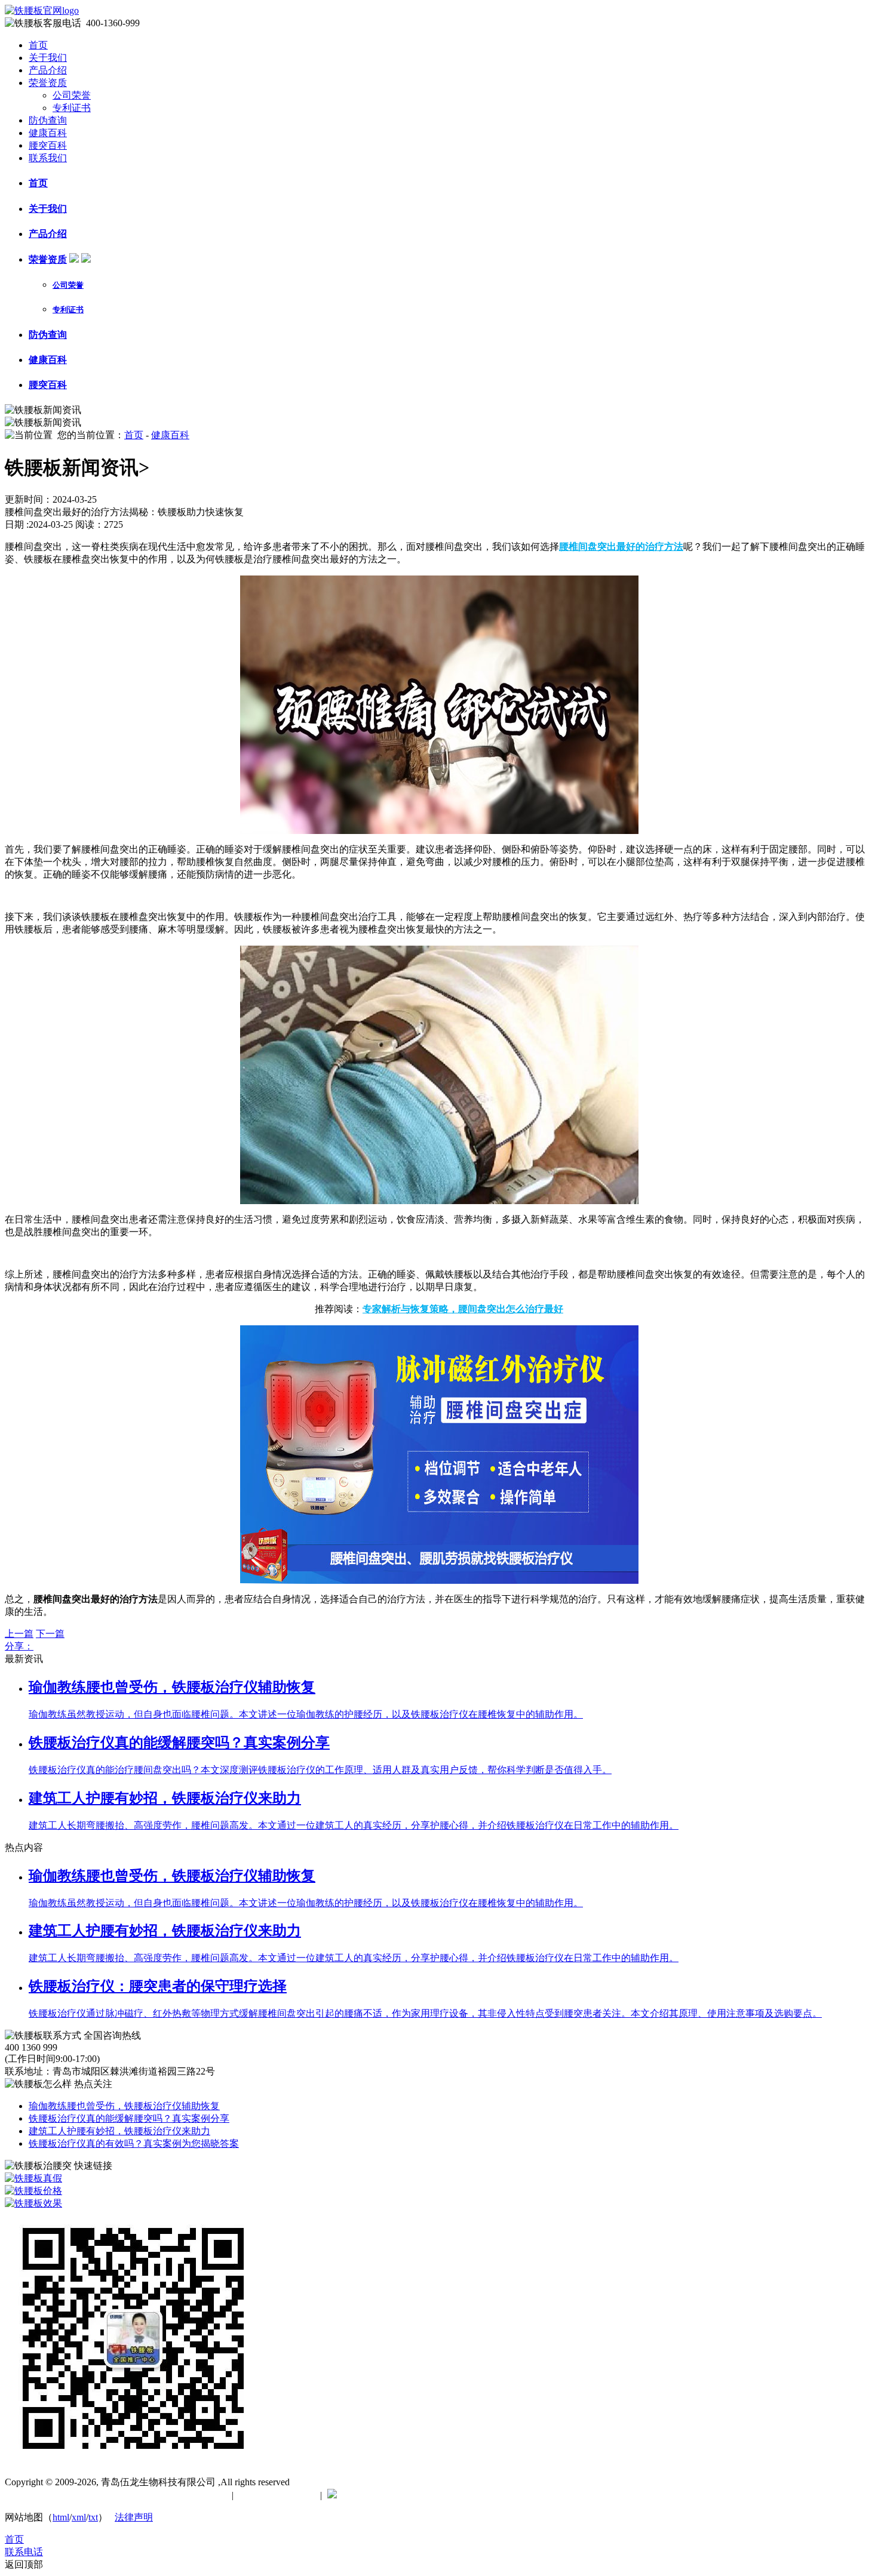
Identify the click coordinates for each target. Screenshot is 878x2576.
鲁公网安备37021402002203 (400, 2495)
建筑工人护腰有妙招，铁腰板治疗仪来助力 (119, 2131)
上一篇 (19, 1634)
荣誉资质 (48, 83)
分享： (19, 1646)
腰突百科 (48, 145)
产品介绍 (48, 70)
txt (93, 2517)
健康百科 (48, 133)
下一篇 (50, 1634)
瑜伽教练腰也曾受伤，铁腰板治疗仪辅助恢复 (124, 2106)
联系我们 (48, 158)
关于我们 (48, 58)
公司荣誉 (72, 95)
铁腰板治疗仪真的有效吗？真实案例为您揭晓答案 (134, 2143)
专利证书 (72, 108)
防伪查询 (48, 120)
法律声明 (134, 2517)
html (61, 2517)
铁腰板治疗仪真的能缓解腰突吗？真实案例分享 (129, 2118)
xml (79, 2517)
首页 (38, 45)
